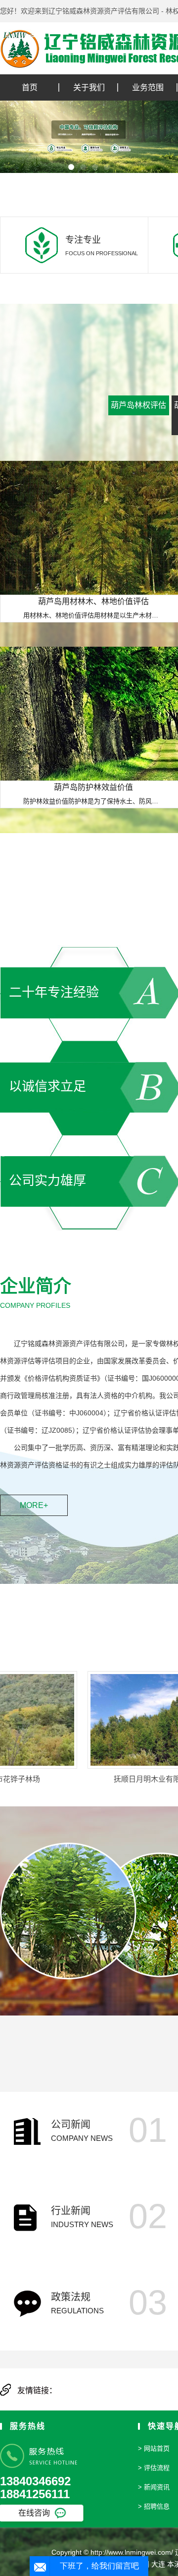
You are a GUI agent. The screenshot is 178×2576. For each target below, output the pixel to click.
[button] (71, 167)
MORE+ (34, 1505)
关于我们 (89, 87)
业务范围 (148, 87)
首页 (30, 87)
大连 (158, 2564)
